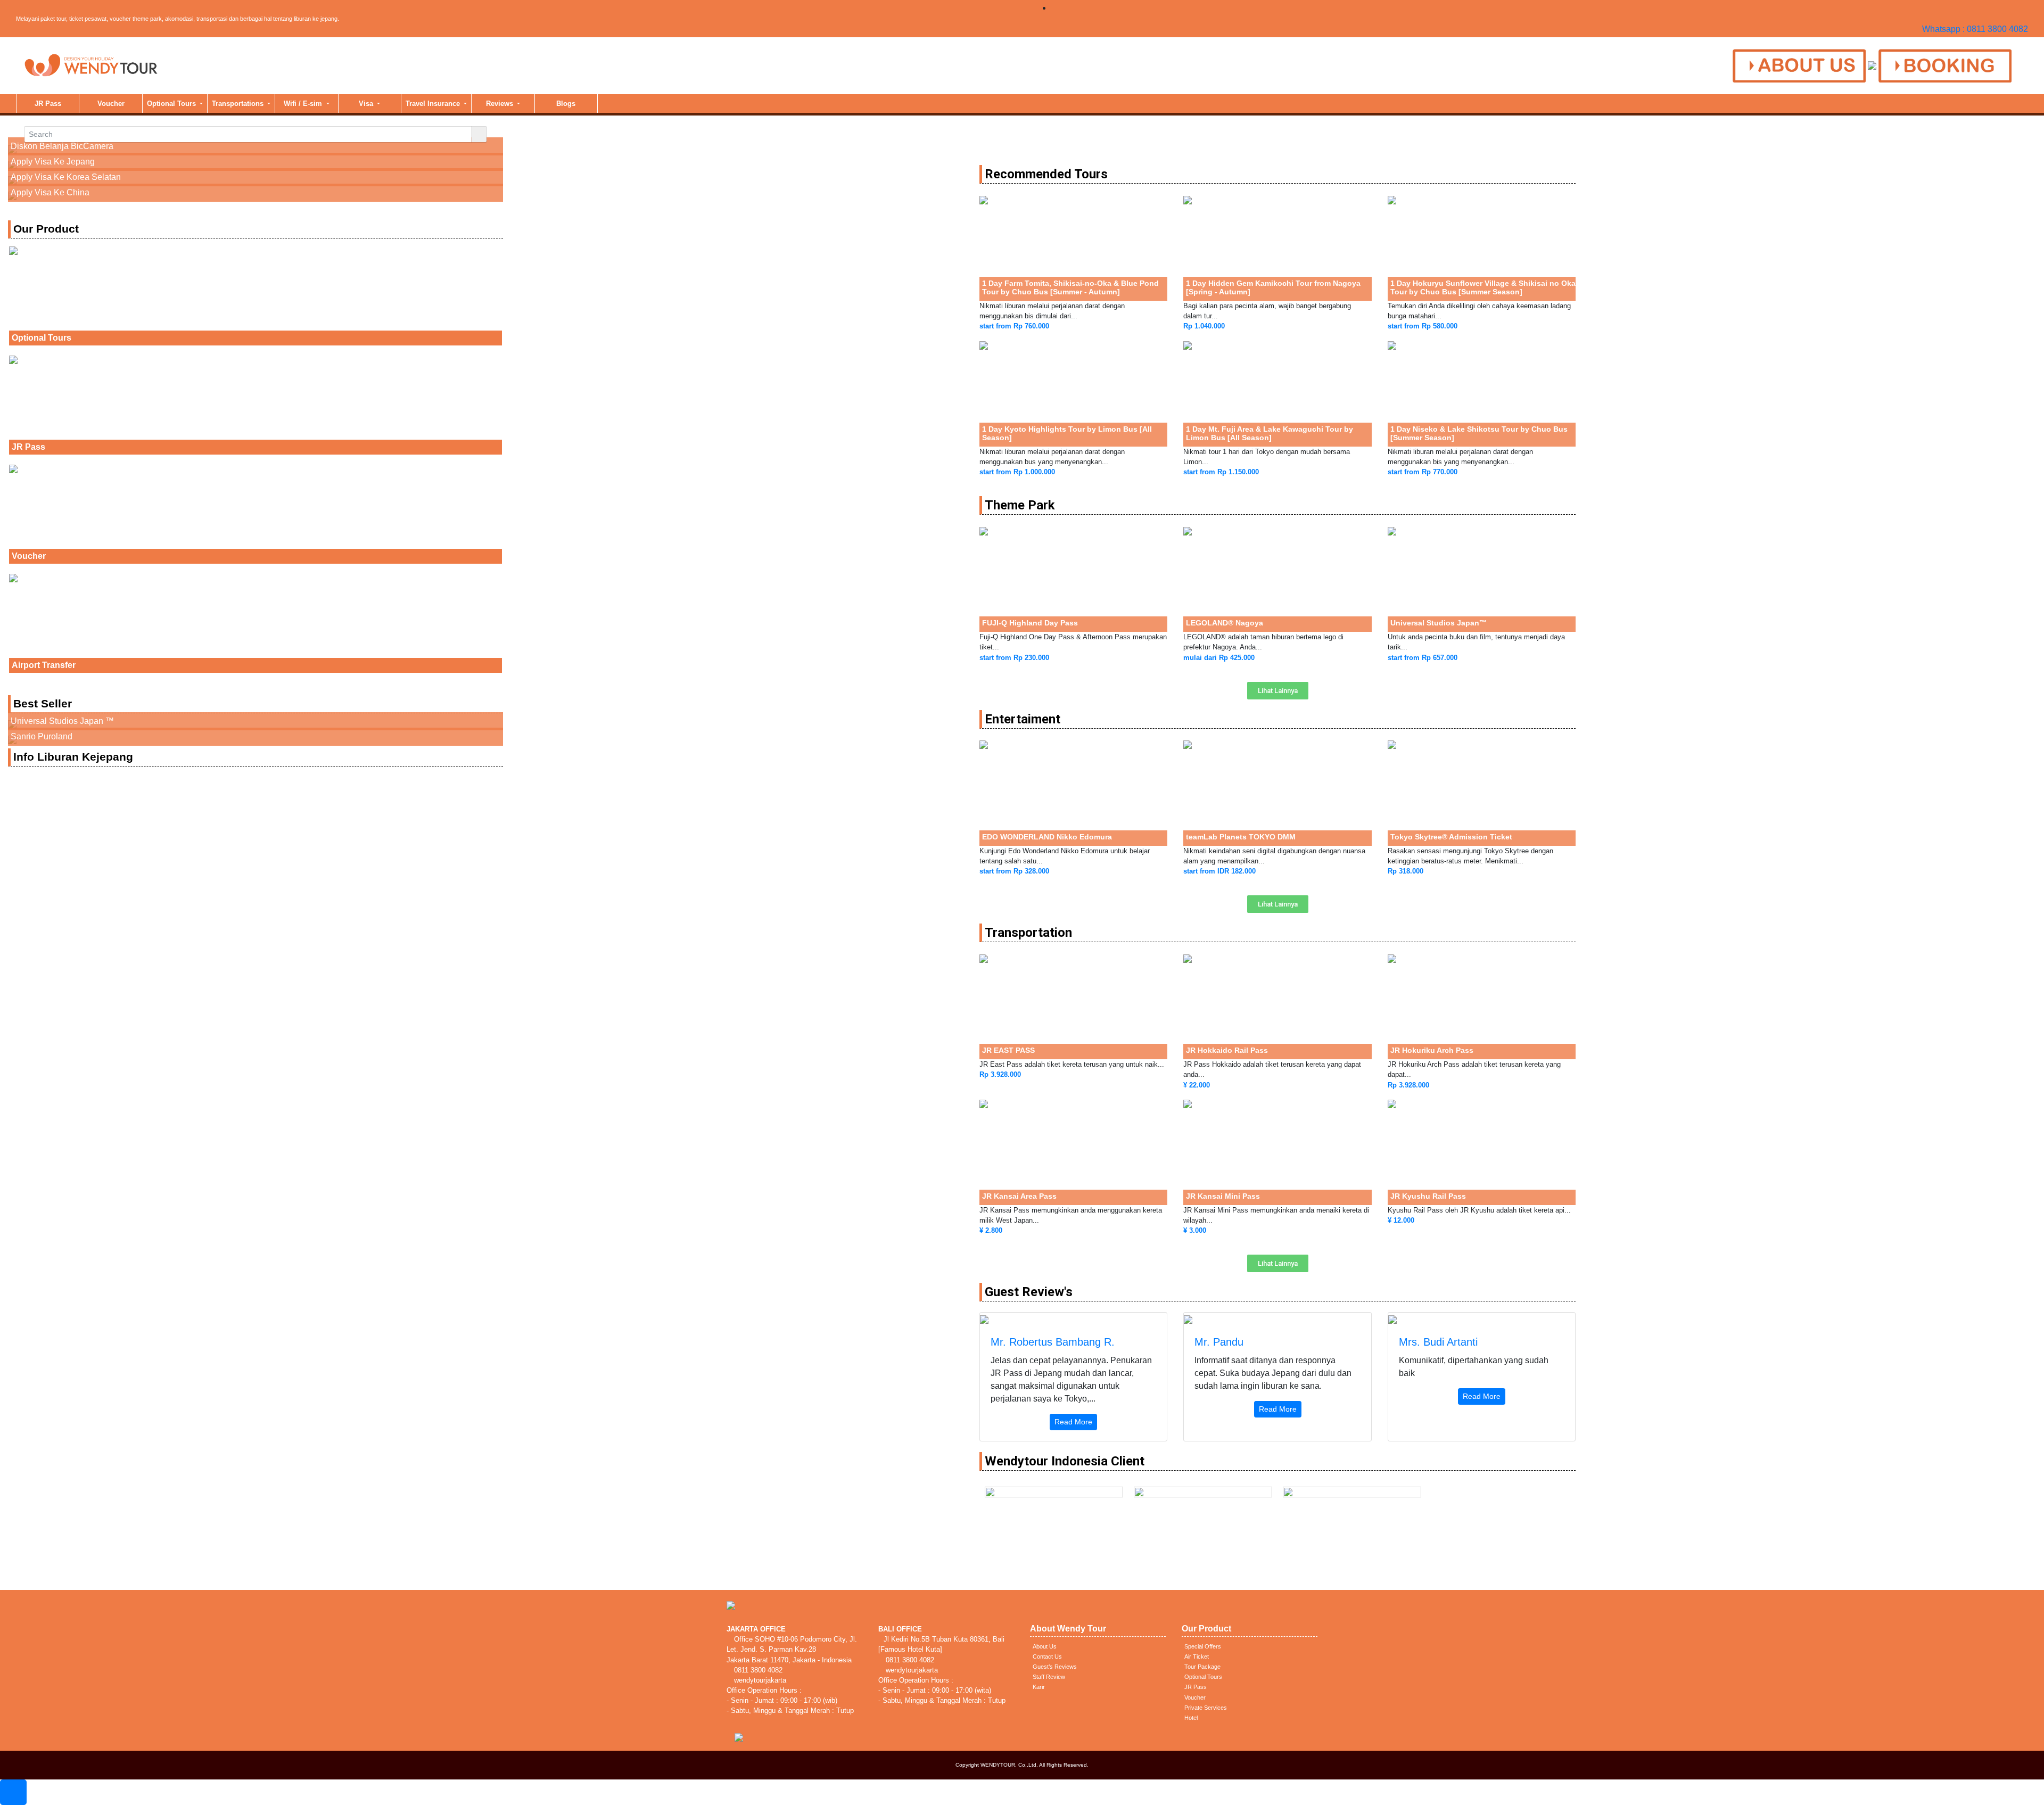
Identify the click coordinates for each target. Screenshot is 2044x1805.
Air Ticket (1197, 1656)
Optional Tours (172, 104)
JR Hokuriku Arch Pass (1432, 1050)
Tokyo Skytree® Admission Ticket (1451, 837)
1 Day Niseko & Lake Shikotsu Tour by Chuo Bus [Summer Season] (1479, 433)
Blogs (566, 104)
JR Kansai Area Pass (1019, 1196)
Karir (1039, 1687)
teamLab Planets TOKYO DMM (1241, 837)
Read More (1073, 1422)
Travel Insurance (434, 104)
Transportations (239, 104)
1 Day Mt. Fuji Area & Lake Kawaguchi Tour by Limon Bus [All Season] (1270, 433)
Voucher (111, 104)
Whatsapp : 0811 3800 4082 (1975, 29)
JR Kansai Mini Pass (1223, 1196)
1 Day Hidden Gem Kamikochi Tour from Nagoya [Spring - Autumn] (1273, 287)
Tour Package (1202, 1667)
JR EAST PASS (1008, 1050)
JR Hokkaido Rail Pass (1227, 1050)
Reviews (501, 104)
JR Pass (48, 104)
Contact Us (1047, 1656)
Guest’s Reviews (1055, 1667)
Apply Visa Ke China (50, 192)
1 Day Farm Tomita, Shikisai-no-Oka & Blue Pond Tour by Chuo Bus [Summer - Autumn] (1070, 287)
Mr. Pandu (1219, 1342)
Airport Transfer (44, 665)
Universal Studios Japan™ (1439, 623)
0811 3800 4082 (757, 1670)
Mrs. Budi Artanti (1438, 1342)
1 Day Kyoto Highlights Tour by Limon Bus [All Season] (1067, 433)
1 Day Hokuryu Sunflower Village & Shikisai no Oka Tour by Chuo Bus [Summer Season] (1483, 287)
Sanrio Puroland (42, 736)
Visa (367, 104)
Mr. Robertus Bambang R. (1053, 1342)
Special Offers (1203, 1646)
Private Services (1206, 1708)
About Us (1045, 1646)
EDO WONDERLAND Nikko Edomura (1047, 837)
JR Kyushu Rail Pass (1428, 1196)
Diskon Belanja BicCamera (62, 146)
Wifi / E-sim (304, 104)
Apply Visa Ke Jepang (53, 162)
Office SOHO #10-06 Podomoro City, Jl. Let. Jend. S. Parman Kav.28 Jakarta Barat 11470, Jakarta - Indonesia (792, 1649)
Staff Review (1049, 1677)
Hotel (1191, 1718)
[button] (1278, 691)
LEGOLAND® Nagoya (1225, 623)
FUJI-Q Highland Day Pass (1030, 623)
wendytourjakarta (759, 1680)
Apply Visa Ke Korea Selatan (66, 177)
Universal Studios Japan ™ (62, 721)
